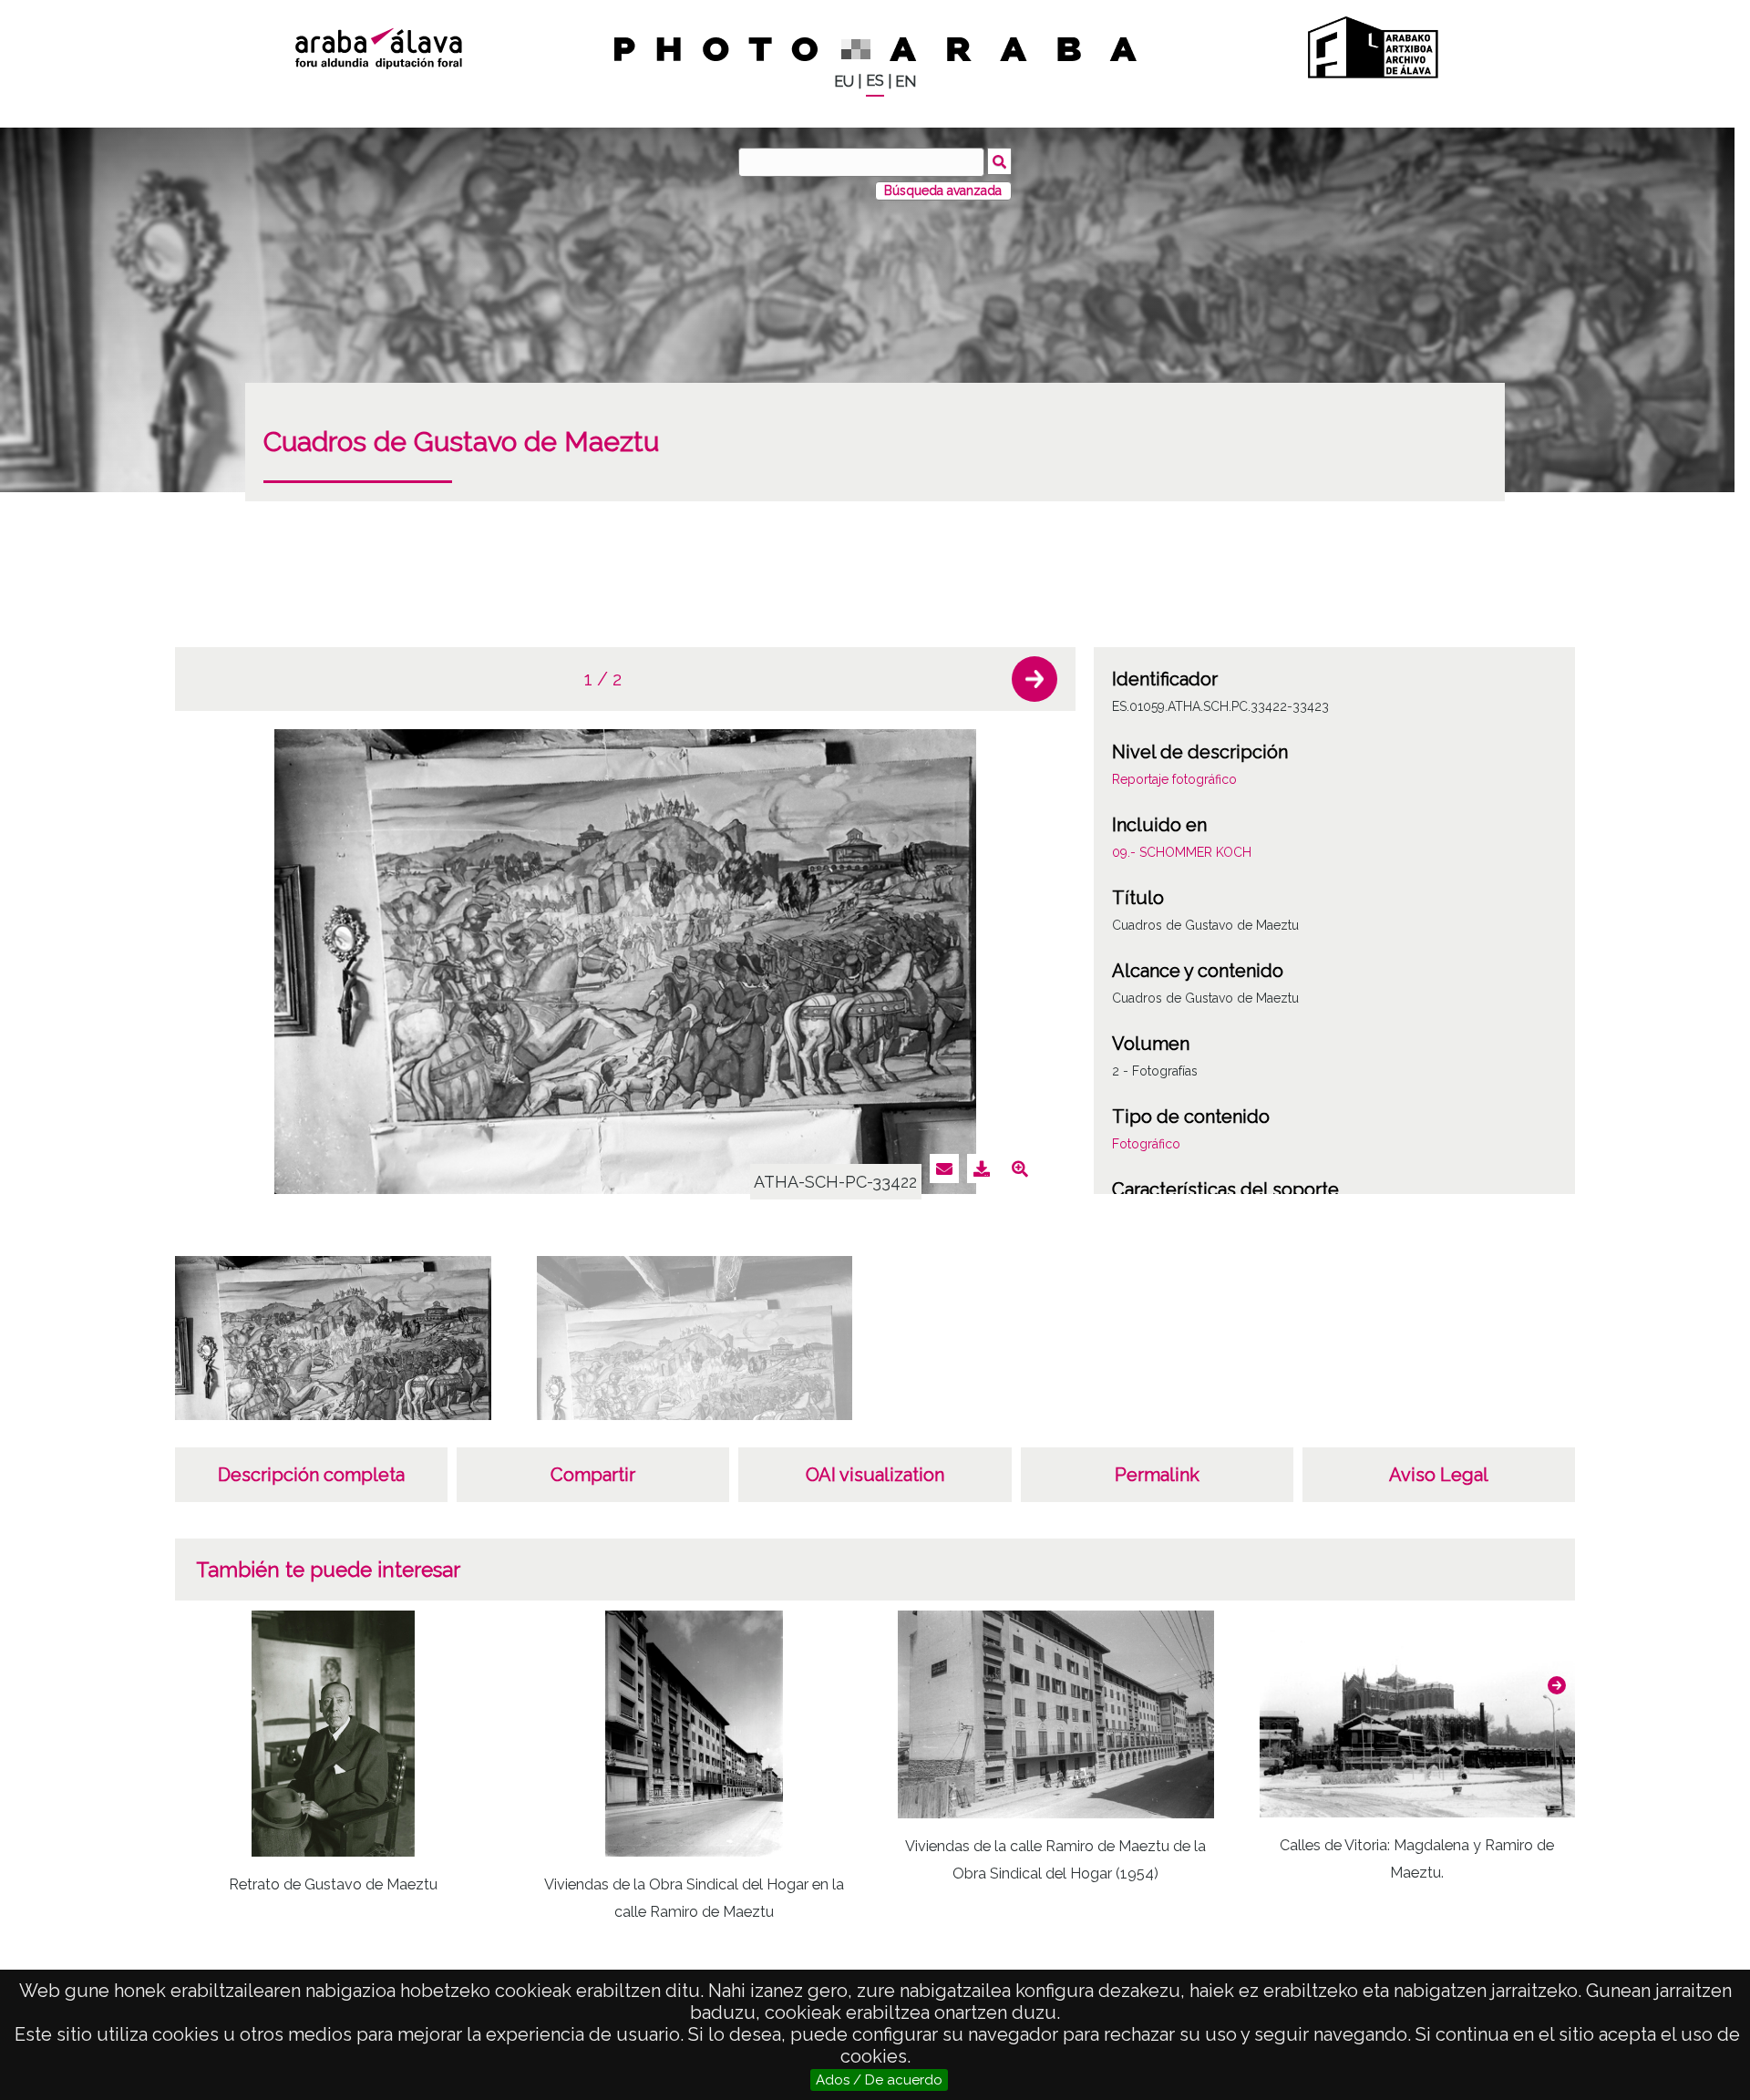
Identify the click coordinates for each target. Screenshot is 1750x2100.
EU (844, 82)
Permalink (1157, 1475)
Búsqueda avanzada (943, 190)
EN (906, 82)
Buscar (999, 161)
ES (875, 81)
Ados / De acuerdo (879, 2080)
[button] (1035, 679)
